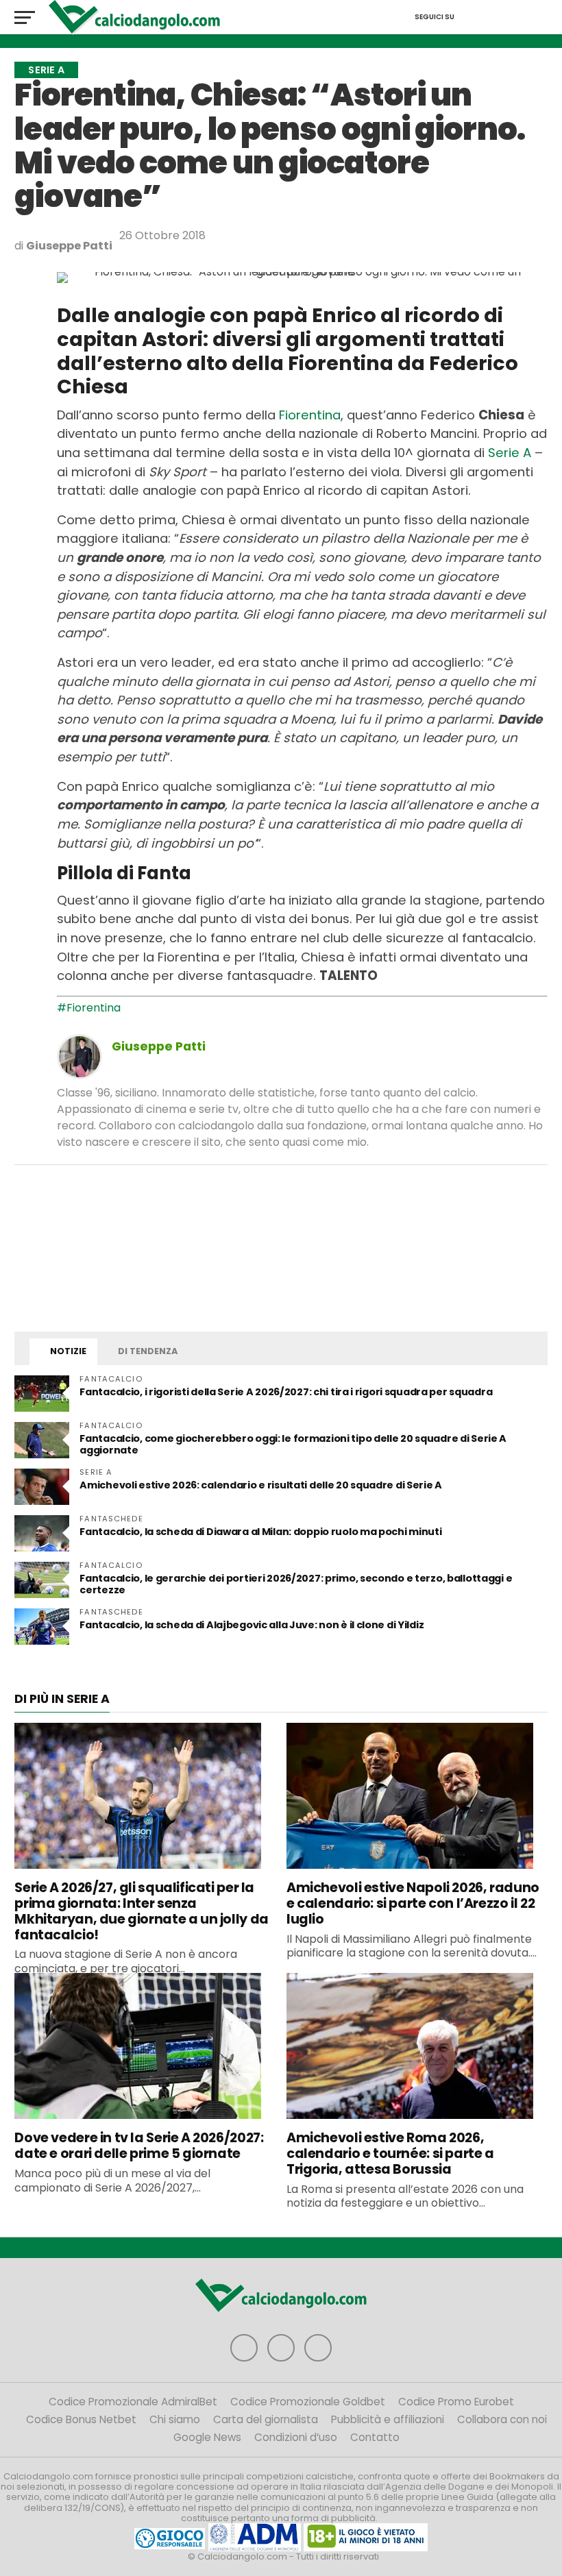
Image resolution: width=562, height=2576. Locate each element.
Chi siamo (175, 2419)
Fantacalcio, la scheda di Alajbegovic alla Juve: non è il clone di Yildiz (252, 1625)
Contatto (375, 2437)
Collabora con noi (502, 2419)
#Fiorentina (89, 1008)
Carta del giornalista (266, 2419)
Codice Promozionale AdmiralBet (133, 2402)
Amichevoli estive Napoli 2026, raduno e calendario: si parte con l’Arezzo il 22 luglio (413, 1903)
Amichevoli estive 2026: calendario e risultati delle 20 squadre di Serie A (261, 1485)
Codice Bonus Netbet (81, 2419)
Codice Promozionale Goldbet (308, 2402)
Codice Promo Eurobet (456, 2402)
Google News (207, 2437)
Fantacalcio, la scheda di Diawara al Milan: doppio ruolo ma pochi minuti (260, 1532)
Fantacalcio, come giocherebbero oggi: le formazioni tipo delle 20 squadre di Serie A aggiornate (293, 1444)
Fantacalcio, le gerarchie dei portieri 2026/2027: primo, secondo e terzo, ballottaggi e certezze (296, 1584)
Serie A (510, 453)
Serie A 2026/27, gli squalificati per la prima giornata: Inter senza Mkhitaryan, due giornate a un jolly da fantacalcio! (141, 1911)
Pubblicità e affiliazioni (388, 2419)
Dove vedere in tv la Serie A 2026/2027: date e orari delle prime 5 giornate (139, 2146)
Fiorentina (310, 415)
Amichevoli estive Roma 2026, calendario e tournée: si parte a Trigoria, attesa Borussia (390, 2154)
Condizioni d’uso (296, 2437)
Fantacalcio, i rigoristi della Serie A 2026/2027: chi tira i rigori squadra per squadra (286, 1392)
